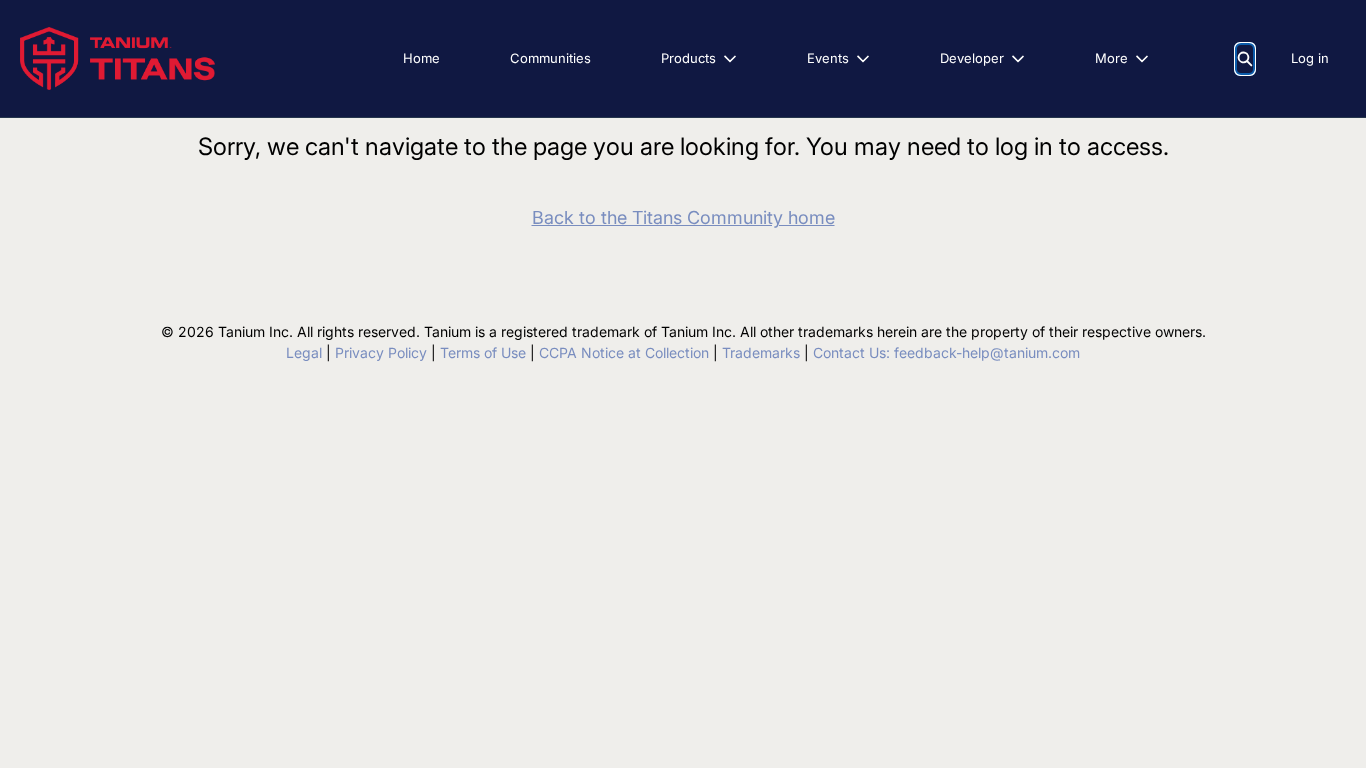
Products (688, 58)
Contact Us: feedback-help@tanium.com (946, 352)
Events (828, 58)
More (1111, 58)
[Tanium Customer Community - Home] (117, 58)
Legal (304, 352)
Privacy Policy (381, 352)
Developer (972, 58)
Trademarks (761, 352)
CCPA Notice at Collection (624, 352)
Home (421, 58)
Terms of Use (483, 352)
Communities (550, 58)
